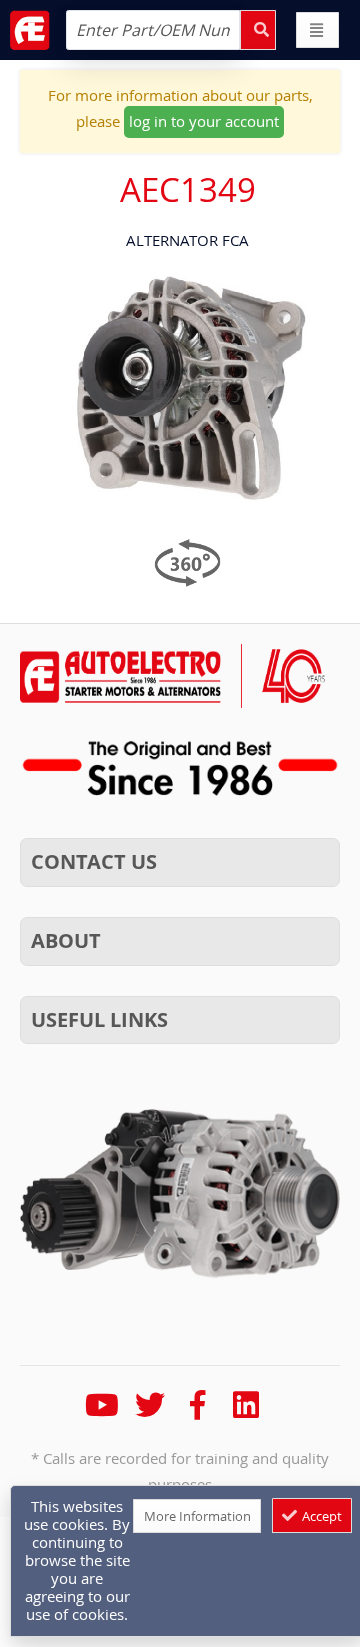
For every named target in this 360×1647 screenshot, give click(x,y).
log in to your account (204, 121)
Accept (320, 1516)
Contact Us (94, 861)
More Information (197, 1516)
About (66, 940)
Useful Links (99, 1019)
